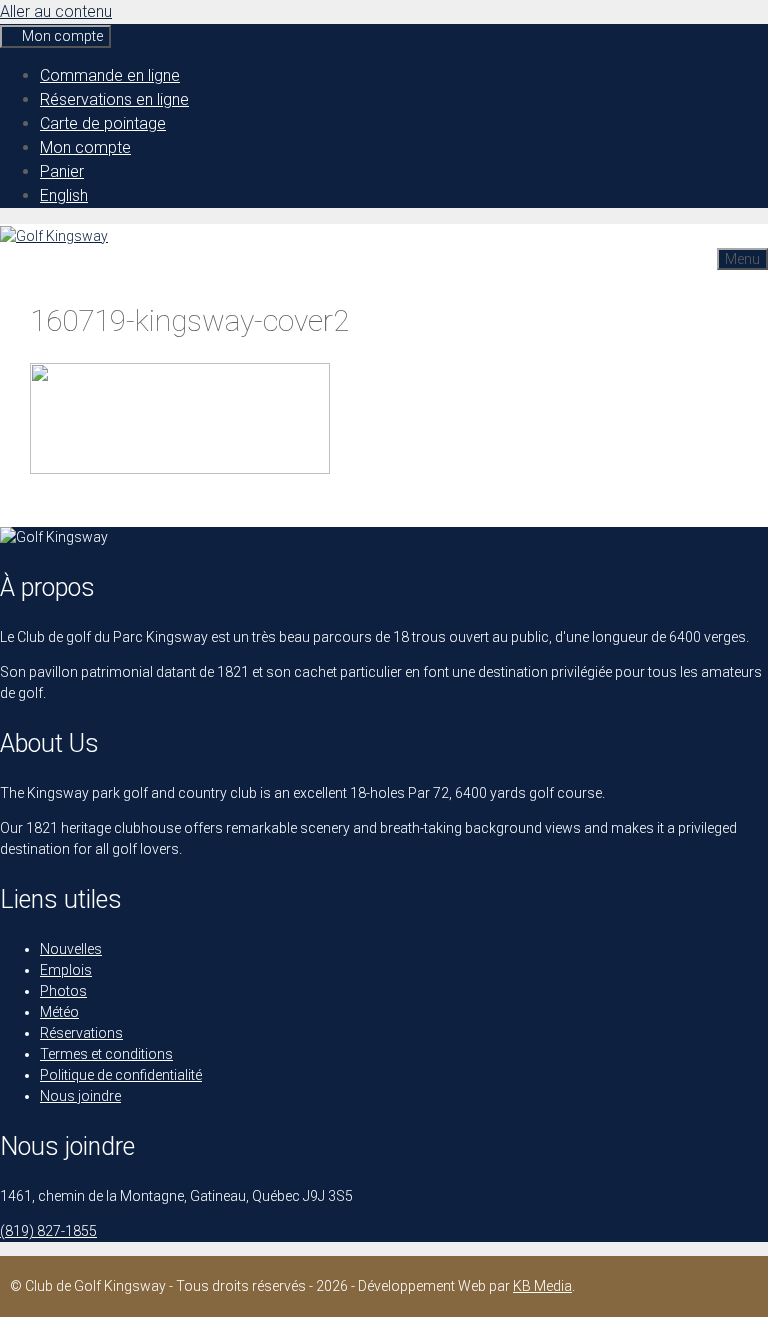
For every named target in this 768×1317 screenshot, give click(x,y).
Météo (59, 1012)
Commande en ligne (110, 75)
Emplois (66, 970)
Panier (62, 171)
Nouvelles (71, 949)
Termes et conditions (106, 1054)
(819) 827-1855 (48, 1231)
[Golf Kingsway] (54, 236)
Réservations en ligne (114, 99)
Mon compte (85, 147)
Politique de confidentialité (121, 1075)
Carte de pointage (103, 123)
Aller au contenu (56, 11)
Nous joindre (80, 1096)
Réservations (81, 1033)
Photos (63, 991)
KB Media (542, 1286)
